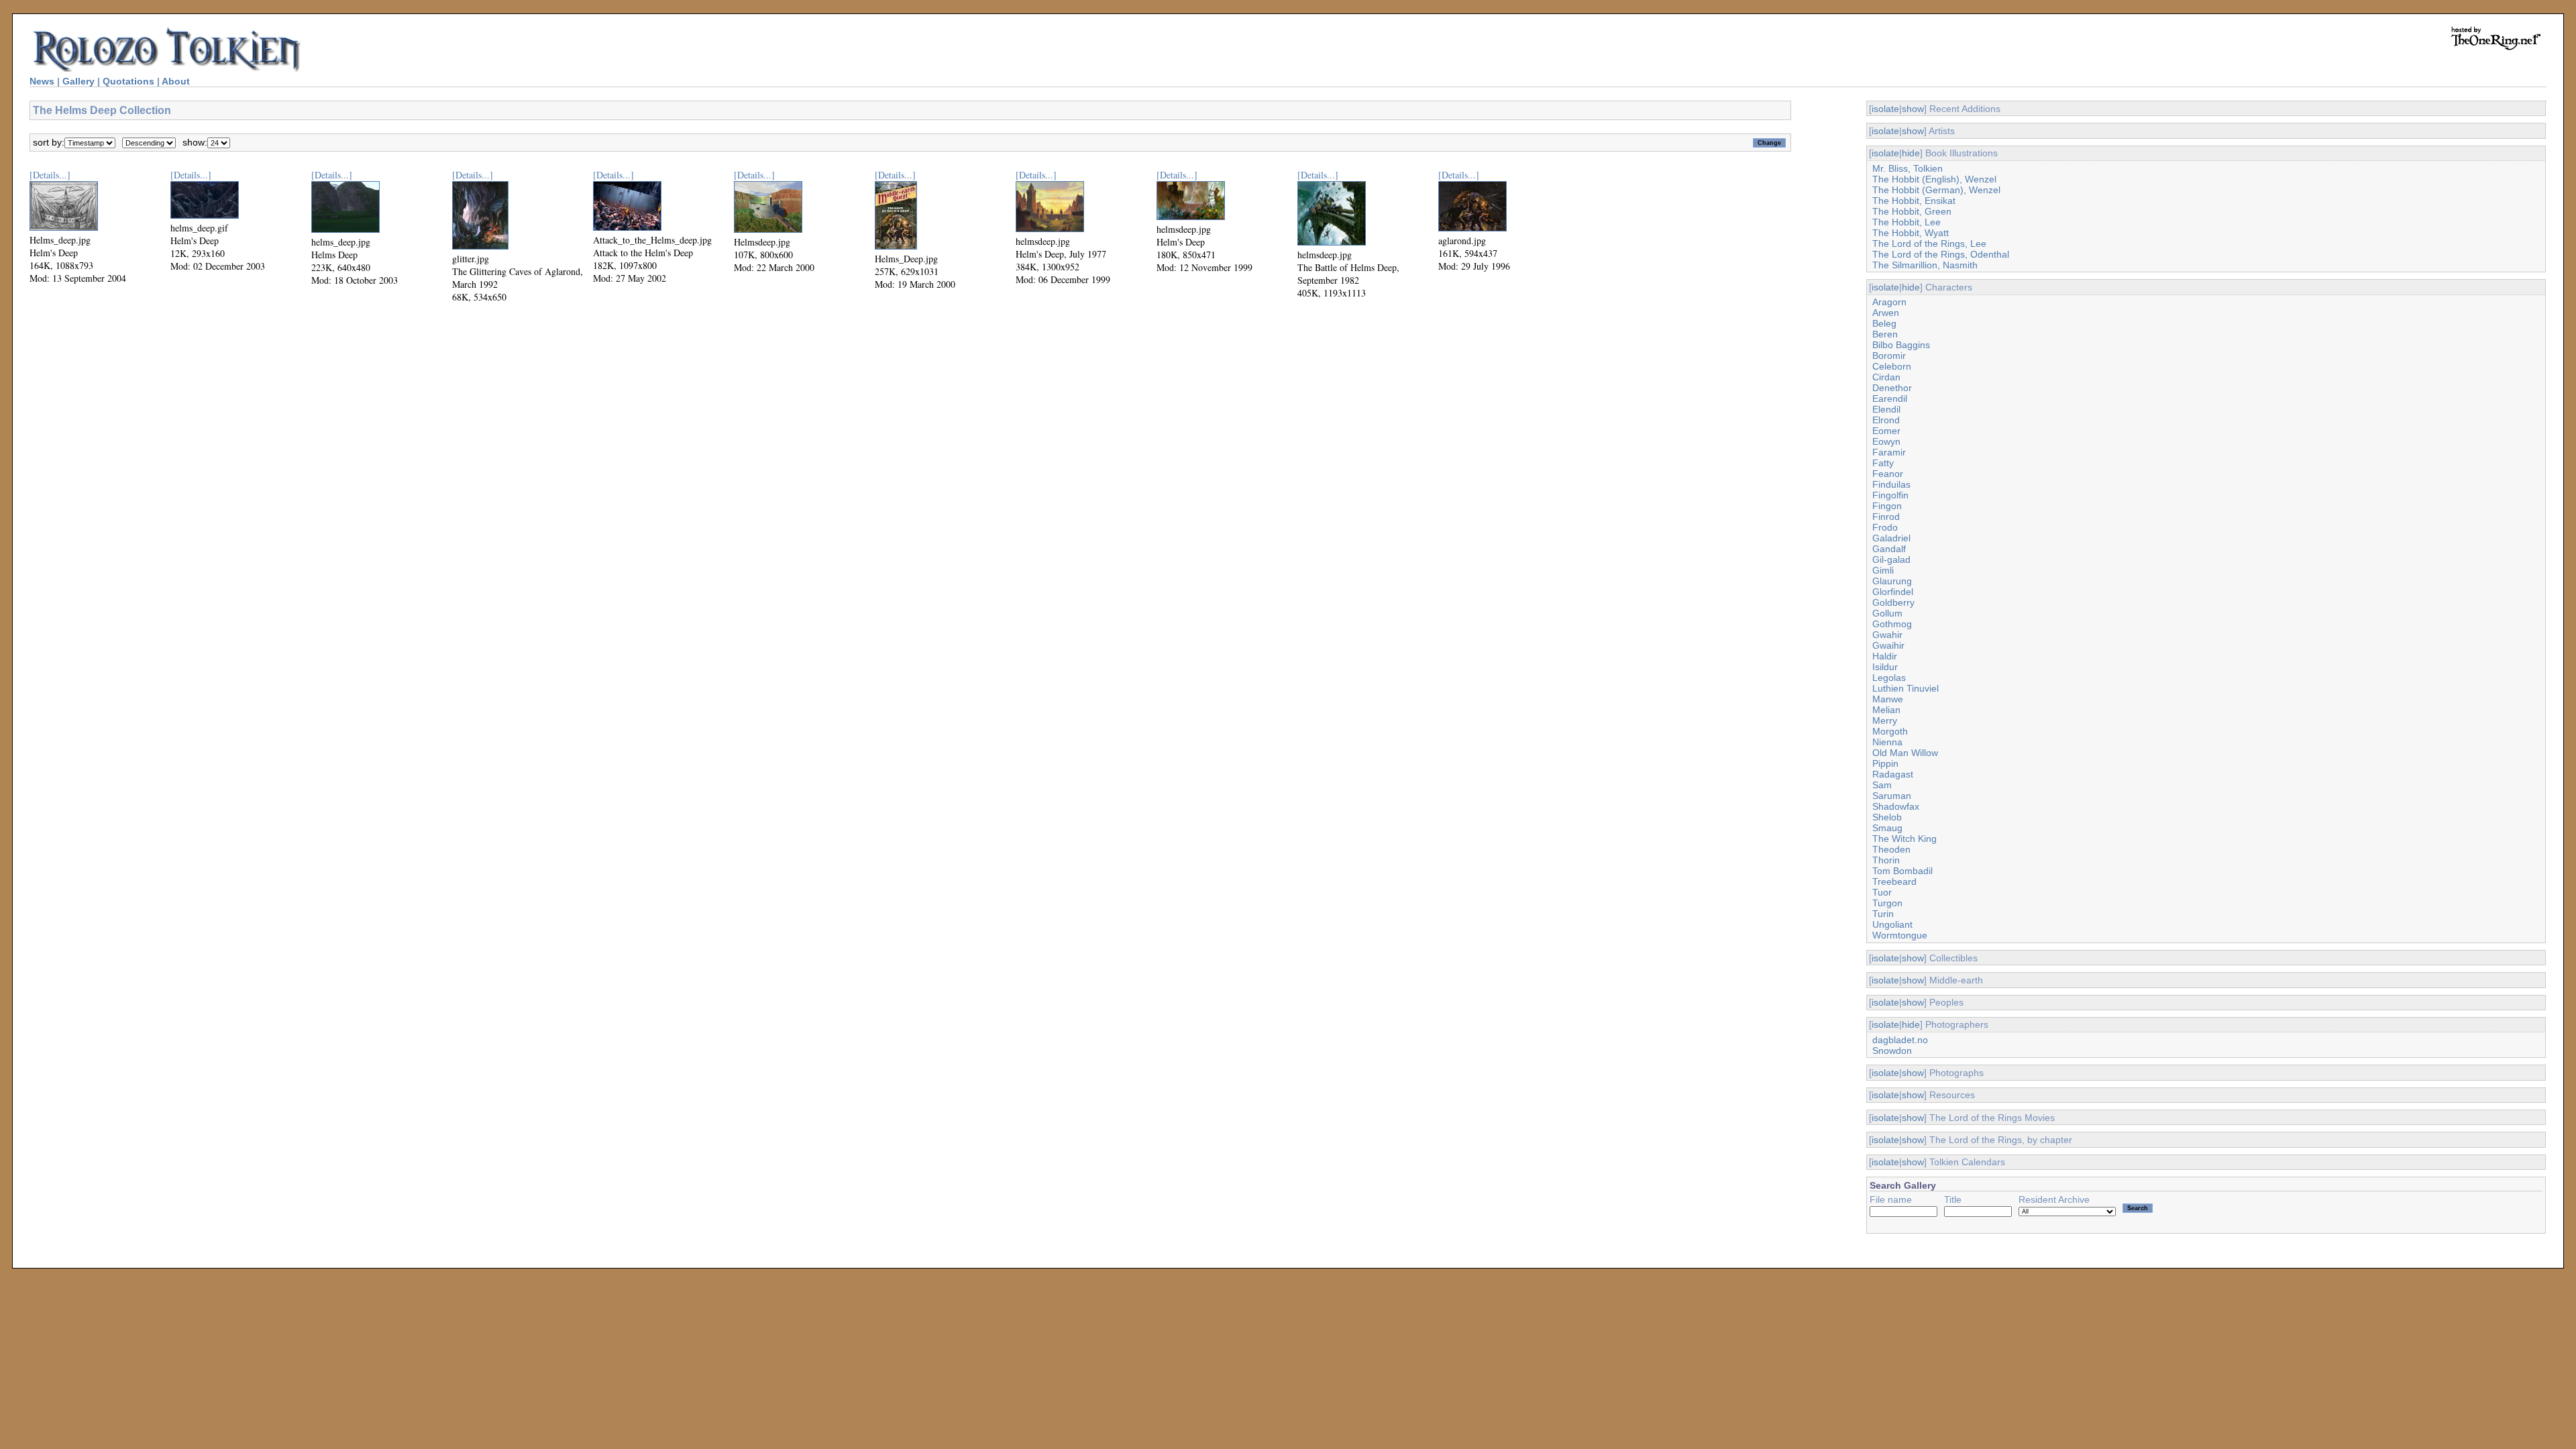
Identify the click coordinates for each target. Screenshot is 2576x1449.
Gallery (78, 81)
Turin (1883, 914)
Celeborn (1892, 366)
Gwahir (1887, 635)
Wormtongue (1900, 935)
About (176, 81)
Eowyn (1886, 441)
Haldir (1885, 656)
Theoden (1891, 849)
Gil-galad (1891, 559)
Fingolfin (1890, 495)
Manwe (1888, 699)
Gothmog (1892, 624)
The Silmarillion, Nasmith (1925, 265)
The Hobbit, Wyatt (1911, 233)
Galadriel (1891, 538)
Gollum (1887, 613)
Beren (1885, 334)
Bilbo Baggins (1901, 345)
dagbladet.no (1900, 1040)
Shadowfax (1896, 806)
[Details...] (50, 175)
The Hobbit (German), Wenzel (1936, 190)
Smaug (1887, 828)
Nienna (1887, 742)
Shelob (1887, 817)
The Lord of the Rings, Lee (1929, 244)
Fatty (1883, 463)
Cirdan (1886, 377)
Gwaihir (1888, 645)
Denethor (1892, 388)
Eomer (1886, 431)
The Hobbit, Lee (1907, 222)
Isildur (1885, 667)
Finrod (1886, 517)
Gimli (1883, 570)
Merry (1885, 720)
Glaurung (1892, 581)
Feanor (1888, 474)
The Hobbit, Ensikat (1914, 201)
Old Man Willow (1905, 753)
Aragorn (1889, 302)
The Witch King (1904, 839)
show (1913, 109)
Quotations (128, 81)
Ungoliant (1892, 924)
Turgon (1887, 903)
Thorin (1886, 860)
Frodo (1885, 527)
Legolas (1889, 678)
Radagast (1893, 774)
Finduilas (1891, 484)
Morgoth (1890, 731)
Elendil (1886, 409)
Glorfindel (1893, 592)
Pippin (1885, 763)
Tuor (1882, 892)
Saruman (1892, 796)
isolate (1885, 109)
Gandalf (1889, 549)
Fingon (1887, 506)
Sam (1882, 785)
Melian (1886, 710)
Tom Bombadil (1902, 871)
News (42, 81)
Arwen (1886, 313)
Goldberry (1893, 602)
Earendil (1890, 398)
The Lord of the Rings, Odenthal (1941, 254)
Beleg (1884, 323)
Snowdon (1892, 1051)
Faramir (1889, 452)
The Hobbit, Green (1912, 211)
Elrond (1886, 420)
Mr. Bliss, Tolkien (1908, 168)
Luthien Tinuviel (1906, 688)
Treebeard (1894, 881)
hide (1911, 153)
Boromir (1889, 356)
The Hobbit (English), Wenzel (1934, 179)
